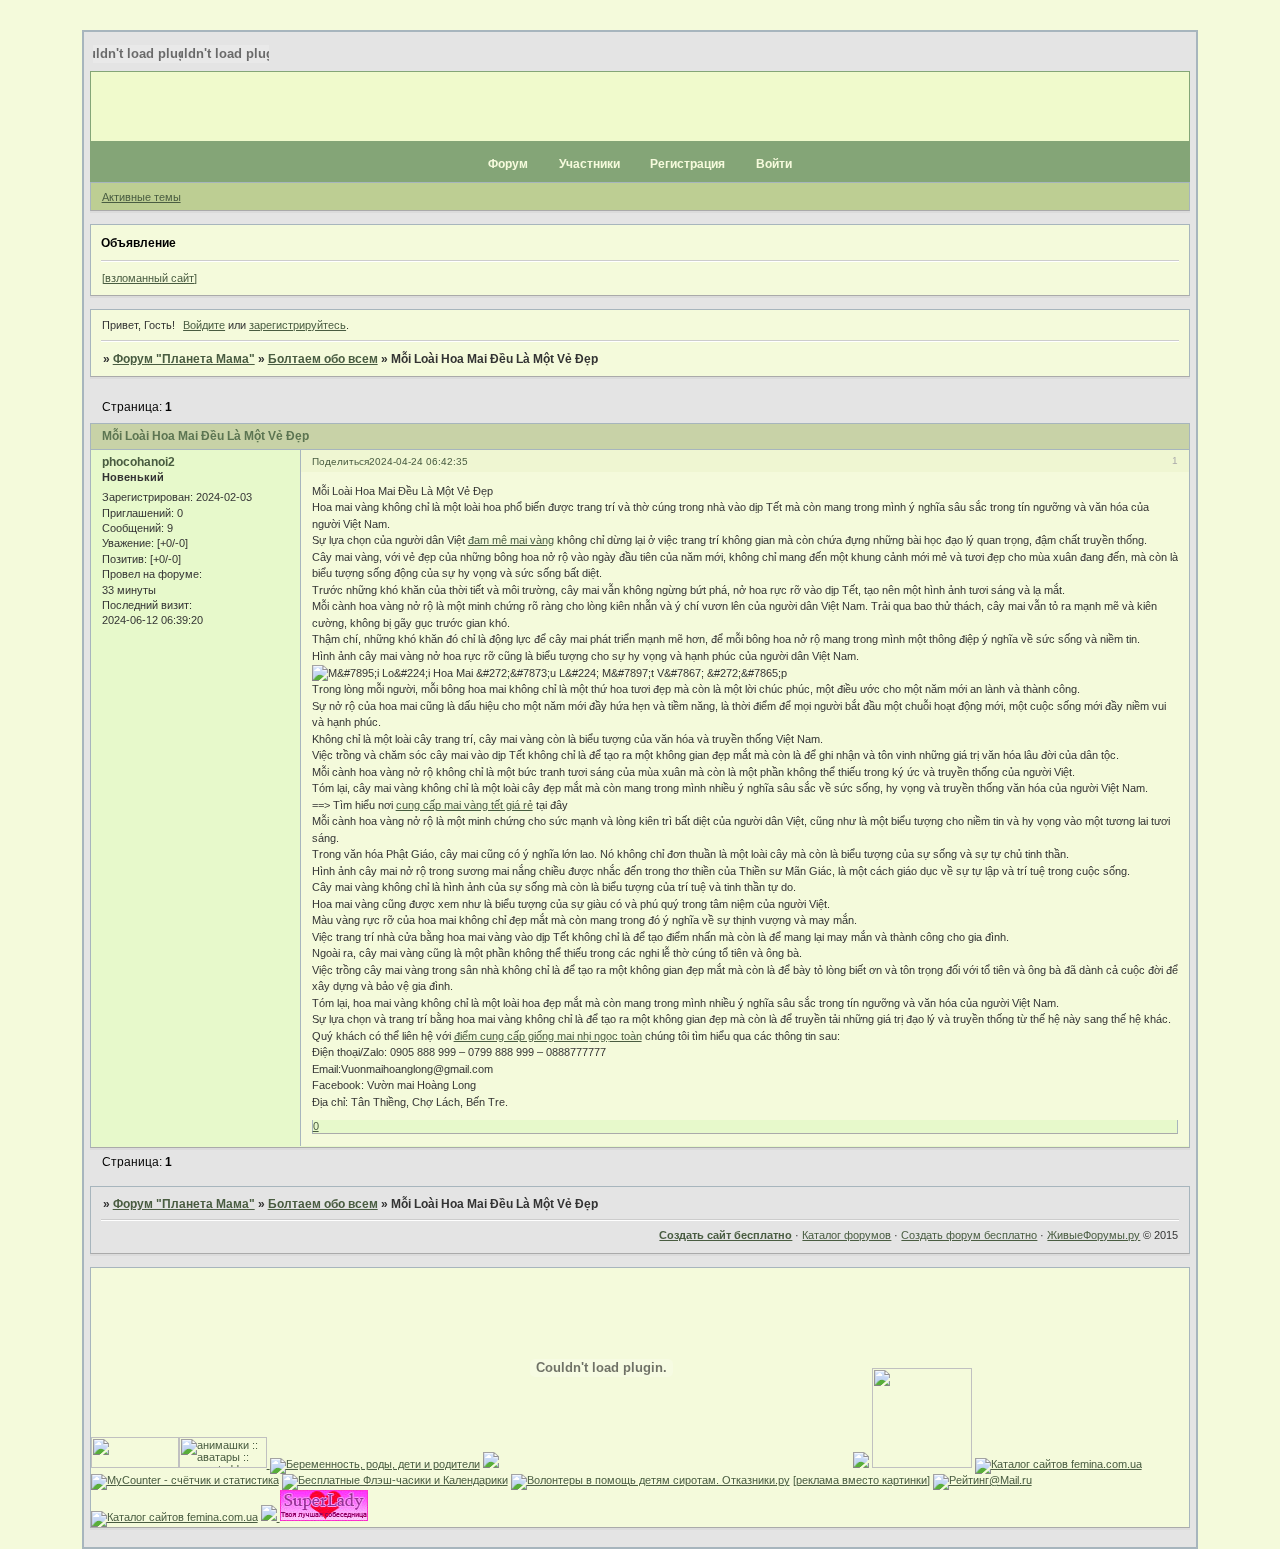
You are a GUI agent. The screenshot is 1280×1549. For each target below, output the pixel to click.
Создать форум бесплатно (969, 1235)
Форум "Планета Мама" (184, 359)
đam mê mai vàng (511, 540)
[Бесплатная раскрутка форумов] (922, 1464)
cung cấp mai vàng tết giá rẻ (464, 805)
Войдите (204, 325)
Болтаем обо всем (323, 359)
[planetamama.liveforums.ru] (861, 1464)
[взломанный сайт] (149, 278)
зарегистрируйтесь (297, 325)
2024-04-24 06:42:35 (418, 461)
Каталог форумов (846, 1235)
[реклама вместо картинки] (861, 1480)
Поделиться (340, 461)
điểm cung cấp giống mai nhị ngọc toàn (548, 1036)
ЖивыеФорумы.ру (1093, 1235)
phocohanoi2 (138, 462)
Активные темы (141, 197)
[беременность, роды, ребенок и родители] (373, 1464)
